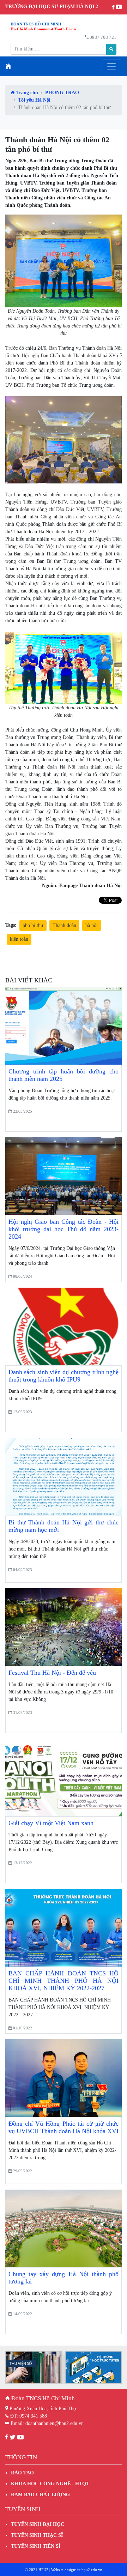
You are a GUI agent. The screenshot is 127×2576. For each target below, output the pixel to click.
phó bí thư (33, 925)
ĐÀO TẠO (22, 2473)
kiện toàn (19, 939)
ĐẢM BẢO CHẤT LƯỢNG (40, 2495)
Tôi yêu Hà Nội (34, 100)
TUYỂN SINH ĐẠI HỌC (38, 2524)
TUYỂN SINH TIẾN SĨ (36, 2546)
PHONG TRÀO (62, 93)
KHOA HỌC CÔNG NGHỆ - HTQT (50, 2484)
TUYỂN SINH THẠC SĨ (37, 2535)
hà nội (92, 925)
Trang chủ (26, 93)
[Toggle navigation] (111, 66)
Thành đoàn (64, 925)
